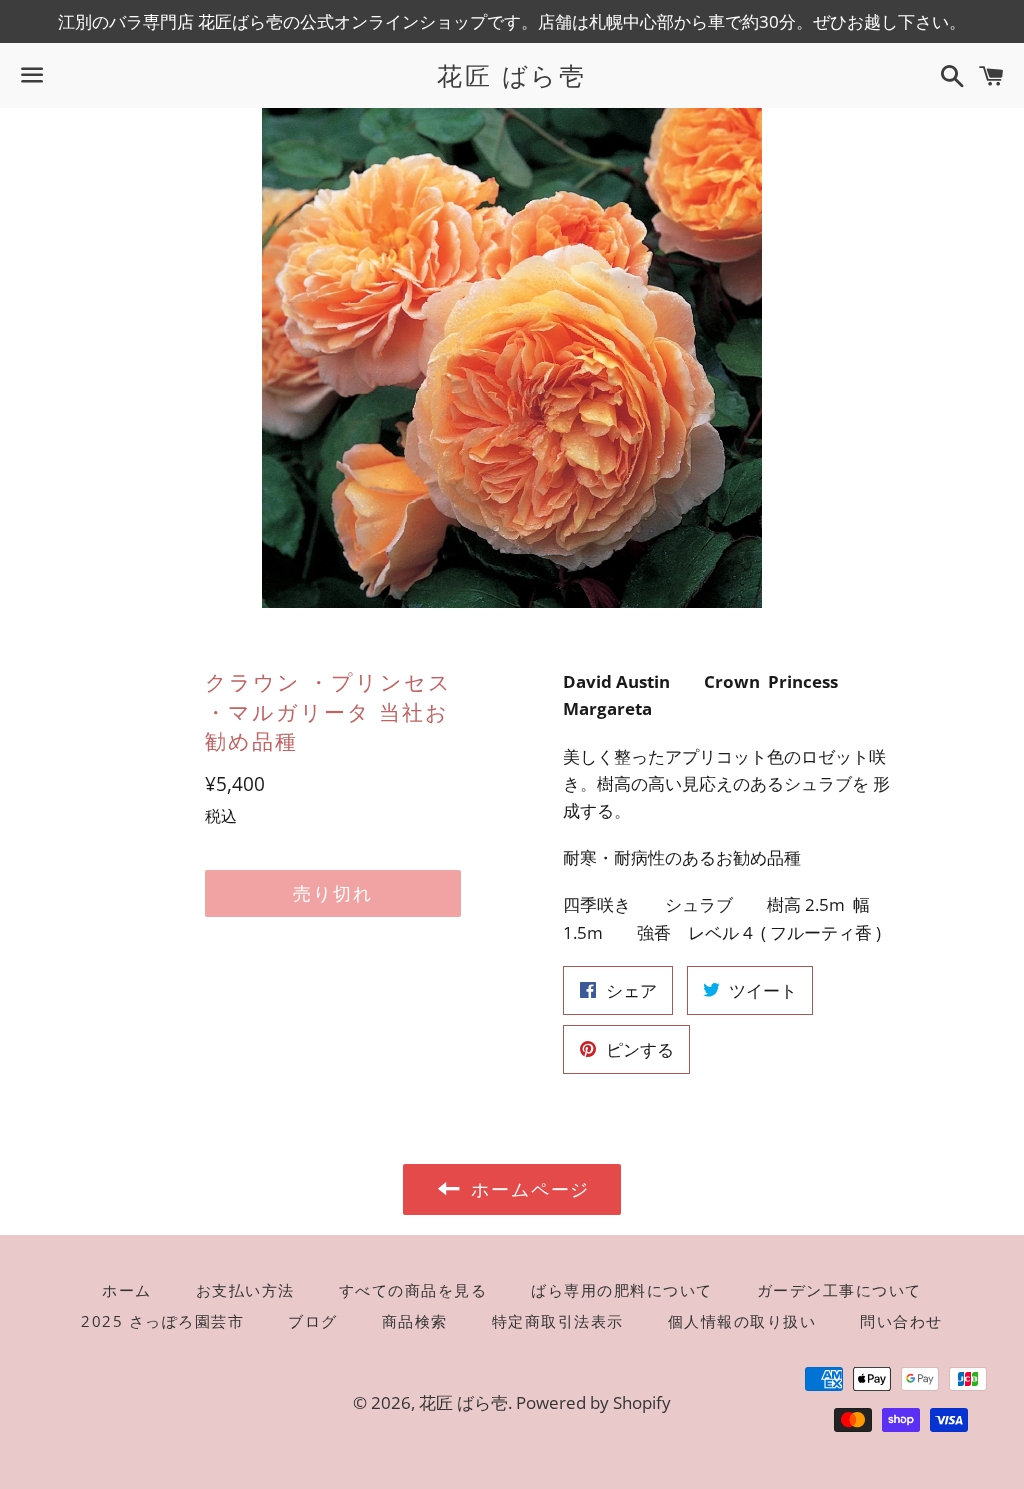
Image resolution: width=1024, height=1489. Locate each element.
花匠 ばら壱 (511, 75)
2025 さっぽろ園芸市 (162, 1321)
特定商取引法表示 (558, 1321)
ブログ (313, 1321)
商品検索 (415, 1321)
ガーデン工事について (839, 1290)
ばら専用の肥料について (622, 1290)
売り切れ (332, 893)
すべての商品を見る (413, 1290)
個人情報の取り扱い (742, 1321)
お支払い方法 (245, 1290)
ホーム (127, 1290)
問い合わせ (901, 1321)
